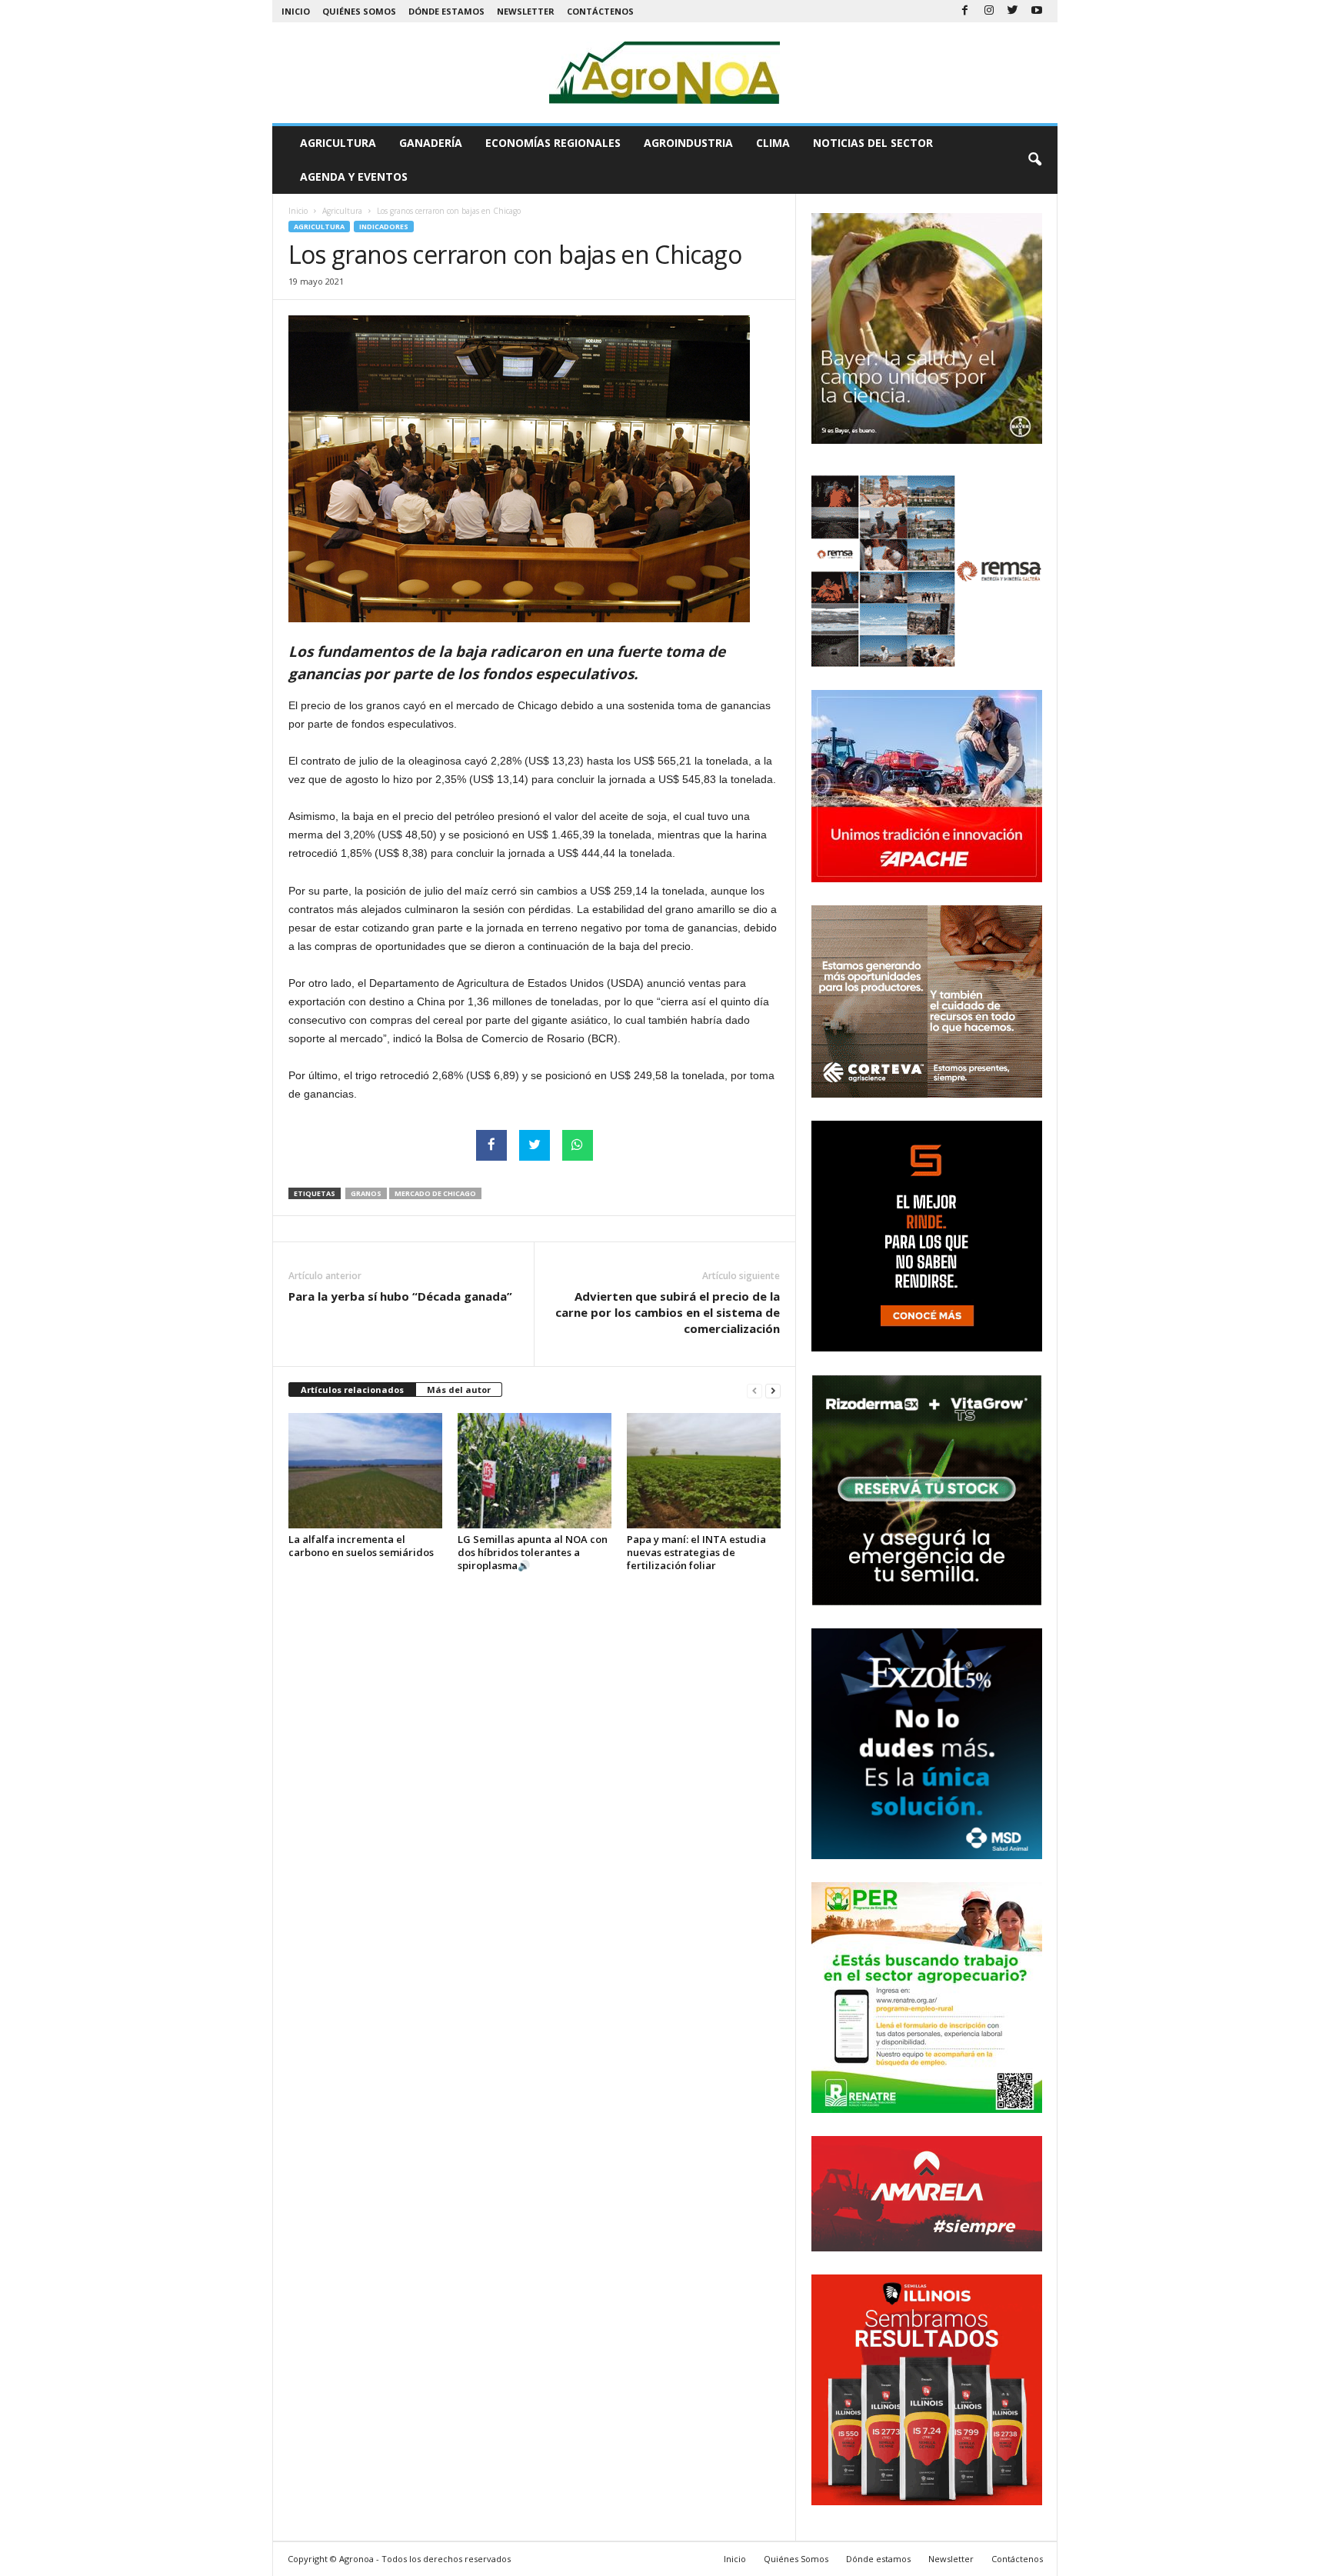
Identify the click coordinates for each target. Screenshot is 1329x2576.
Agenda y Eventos (354, 177)
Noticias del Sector (873, 143)
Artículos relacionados (352, 1390)
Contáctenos (600, 11)
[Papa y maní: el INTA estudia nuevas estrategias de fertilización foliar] (704, 1471)
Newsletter (526, 11)
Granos (366, 1193)
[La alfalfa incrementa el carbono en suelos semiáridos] (365, 1471)
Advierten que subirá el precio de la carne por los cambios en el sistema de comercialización (668, 1312)
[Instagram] (989, 11)
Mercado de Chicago (435, 1193)
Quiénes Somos (359, 11)
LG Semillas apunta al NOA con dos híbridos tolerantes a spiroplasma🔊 (533, 1552)
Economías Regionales (553, 143)
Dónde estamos (446, 11)
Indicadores (384, 227)
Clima (773, 143)
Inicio (296, 11)
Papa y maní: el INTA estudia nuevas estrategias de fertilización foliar (696, 1552)
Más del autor (459, 1390)
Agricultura (338, 143)
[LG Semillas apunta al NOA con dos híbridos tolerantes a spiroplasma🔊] (535, 1471)
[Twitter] (1013, 11)
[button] (1034, 160)
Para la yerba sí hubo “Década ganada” (400, 1296)
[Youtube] (1037, 11)
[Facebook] (965, 11)
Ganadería (431, 143)
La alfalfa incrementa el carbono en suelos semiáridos (361, 1546)
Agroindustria (688, 143)
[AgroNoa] (665, 73)
